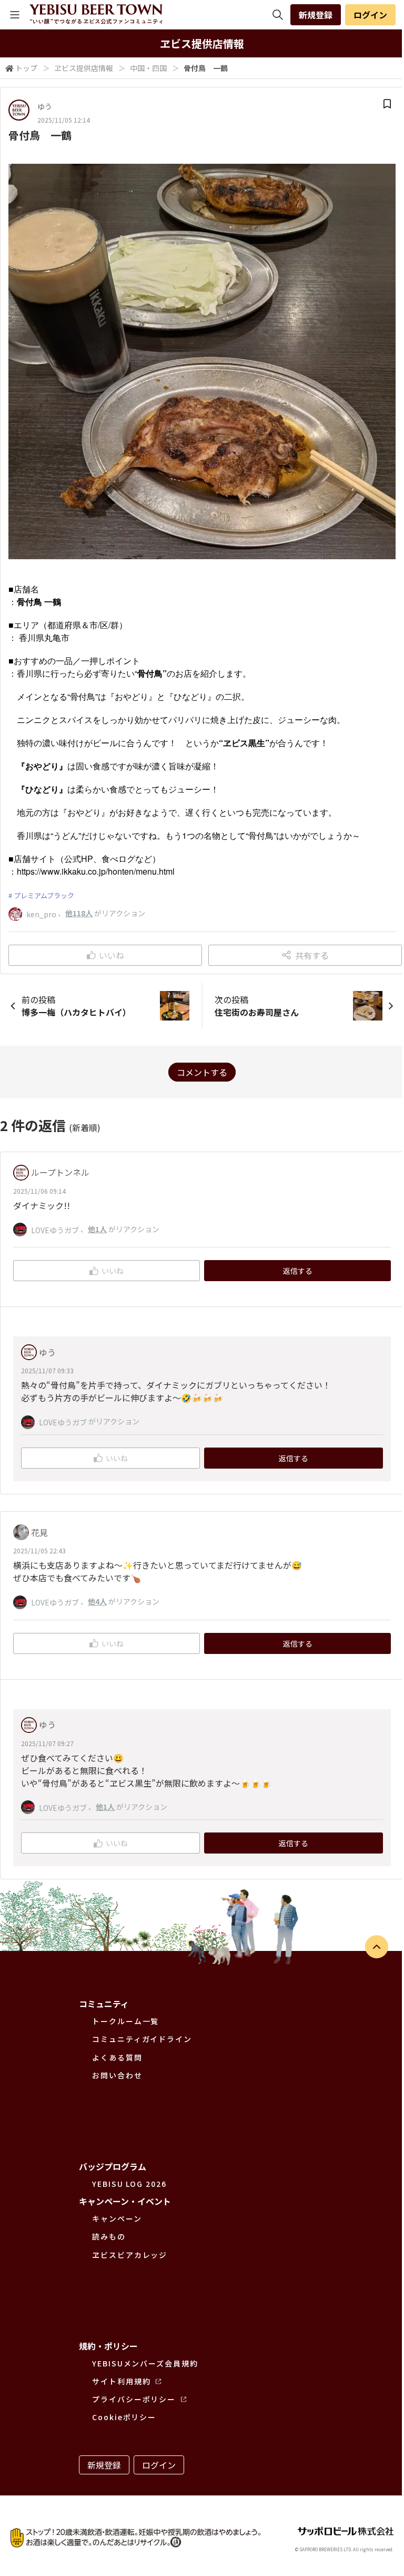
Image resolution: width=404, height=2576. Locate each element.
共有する (312, 955)
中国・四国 (148, 68)
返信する (298, 1271)
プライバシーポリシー (134, 2399)
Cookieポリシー (124, 2417)
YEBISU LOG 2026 (129, 2184)
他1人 (97, 1229)
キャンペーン (117, 2218)
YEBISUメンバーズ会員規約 (145, 2363)
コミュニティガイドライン (142, 2039)
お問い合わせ (117, 2075)
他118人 (79, 913)
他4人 (97, 1601)
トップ (26, 68)
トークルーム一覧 (125, 2021)
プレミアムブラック (44, 895)
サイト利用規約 (121, 2381)
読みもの (109, 2236)
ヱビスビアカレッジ (130, 2255)
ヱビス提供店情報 (84, 68)
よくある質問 (117, 2057)
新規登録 (316, 15)
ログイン (370, 15)
